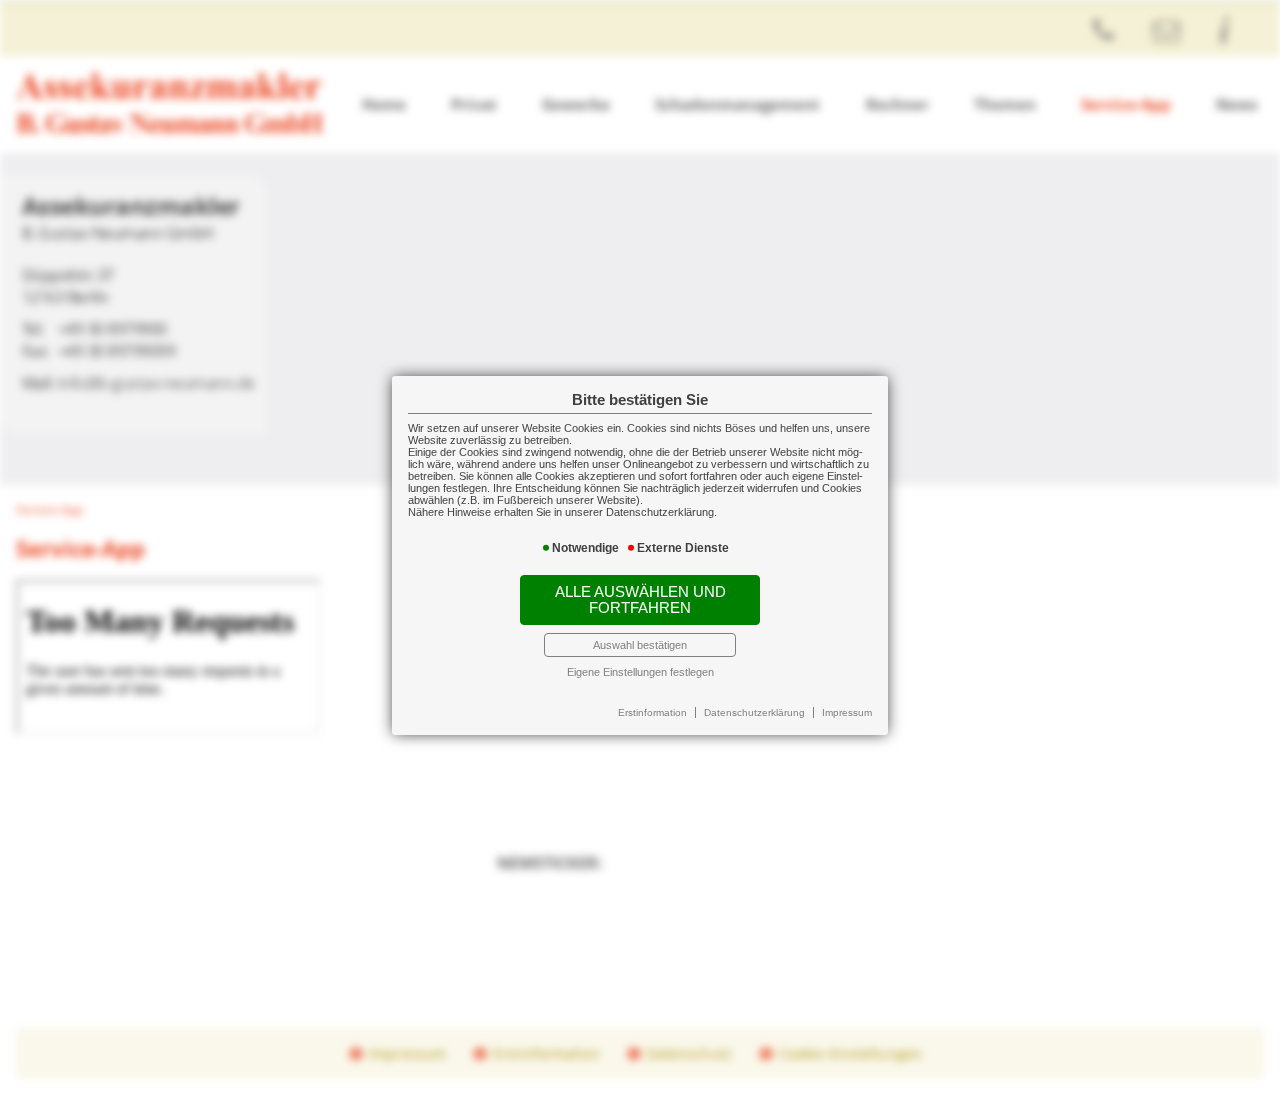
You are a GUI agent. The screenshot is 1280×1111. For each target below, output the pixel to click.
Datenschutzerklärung (754, 712)
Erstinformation (652, 712)
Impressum (847, 712)
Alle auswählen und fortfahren (640, 600)
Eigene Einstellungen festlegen (640, 672)
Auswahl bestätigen (640, 645)
